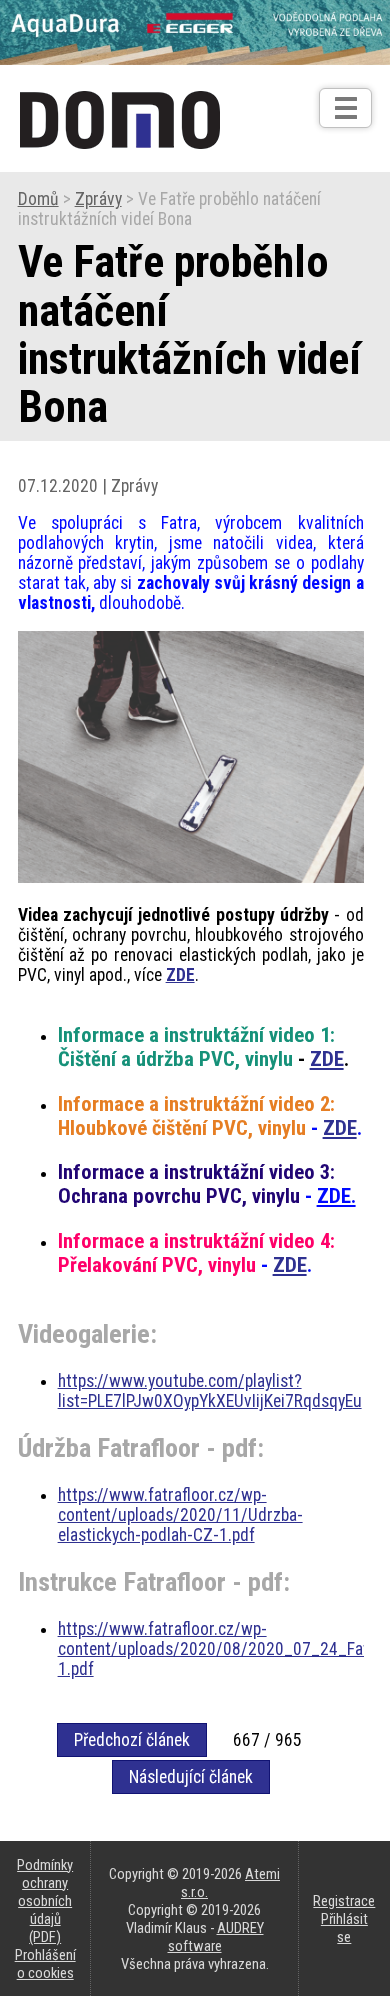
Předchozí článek (132, 1740)
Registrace (344, 1901)
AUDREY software (216, 1937)
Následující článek (191, 1777)
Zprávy (98, 199)
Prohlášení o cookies (45, 1964)
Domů (38, 199)
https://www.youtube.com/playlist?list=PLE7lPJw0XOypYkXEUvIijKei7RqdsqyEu (210, 1391)
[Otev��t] (345, 108)
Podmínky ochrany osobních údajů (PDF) (45, 1901)
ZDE (180, 975)
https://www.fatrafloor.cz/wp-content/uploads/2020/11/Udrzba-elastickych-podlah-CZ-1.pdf (180, 1515)
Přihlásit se (344, 1928)
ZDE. (336, 1196)
